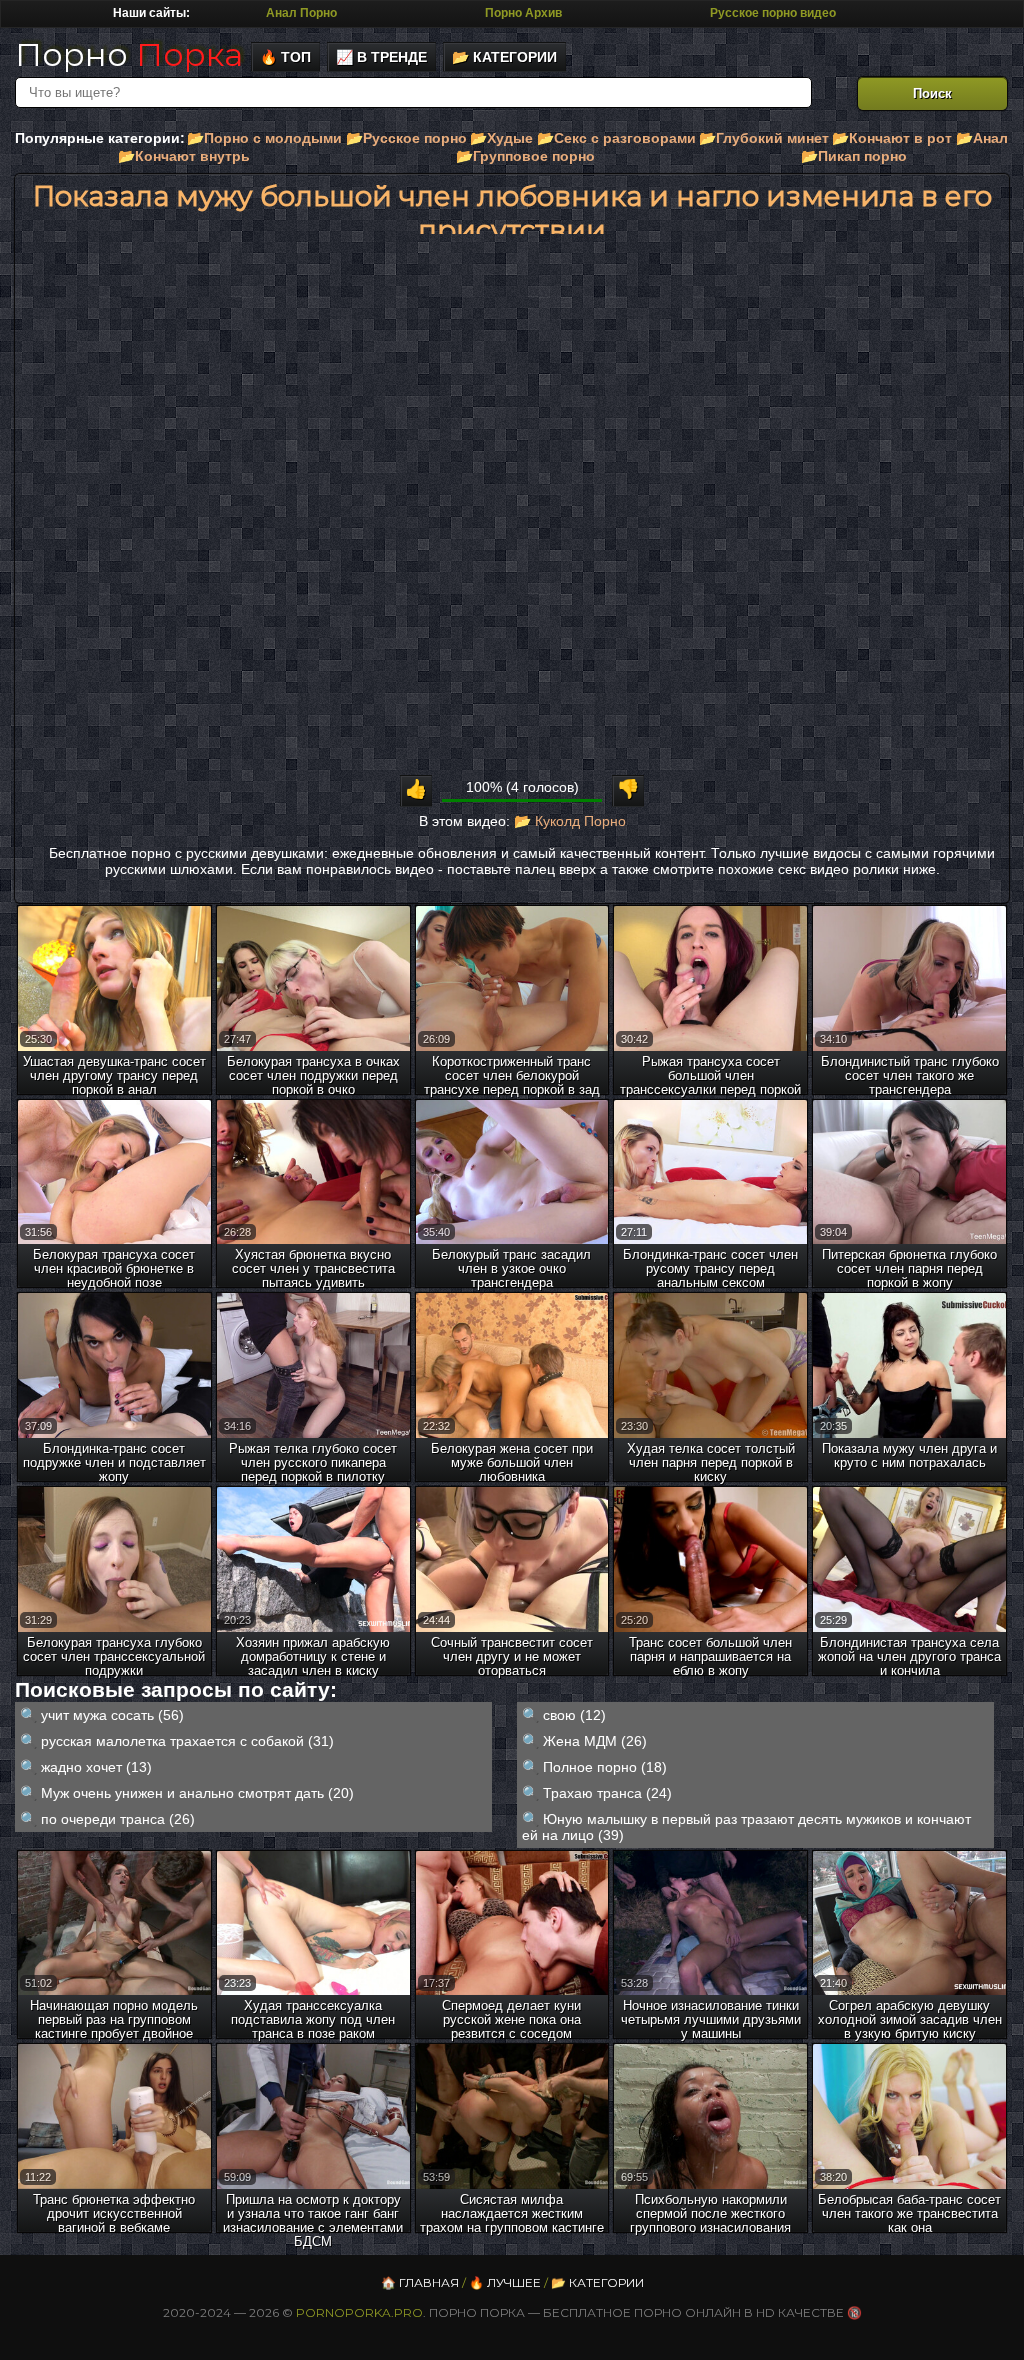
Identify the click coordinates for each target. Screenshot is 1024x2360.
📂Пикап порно (854, 156)
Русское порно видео (773, 13)
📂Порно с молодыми (264, 138)
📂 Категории (504, 57)
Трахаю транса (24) (607, 1793)
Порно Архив (523, 13)
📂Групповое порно (525, 156)
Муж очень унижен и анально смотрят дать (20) (197, 1793)
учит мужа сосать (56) (112, 1715)
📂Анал (982, 138)
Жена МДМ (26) (595, 1741)
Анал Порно (301, 13)
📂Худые (501, 138)
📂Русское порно (406, 138)
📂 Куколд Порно (570, 821)
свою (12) (574, 1715)
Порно (129, 54)
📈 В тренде (381, 57)
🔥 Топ (285, 57)
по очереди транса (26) (118, 1819)
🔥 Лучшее (505, 2282)
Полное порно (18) (605, 1767)
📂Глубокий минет (764, 138)
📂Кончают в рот (892, 138)
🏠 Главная (420, 2282)
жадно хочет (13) (96, 1767)
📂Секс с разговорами (616, 138)
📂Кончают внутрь (184, 156)
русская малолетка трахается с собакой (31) (187, 1741)
